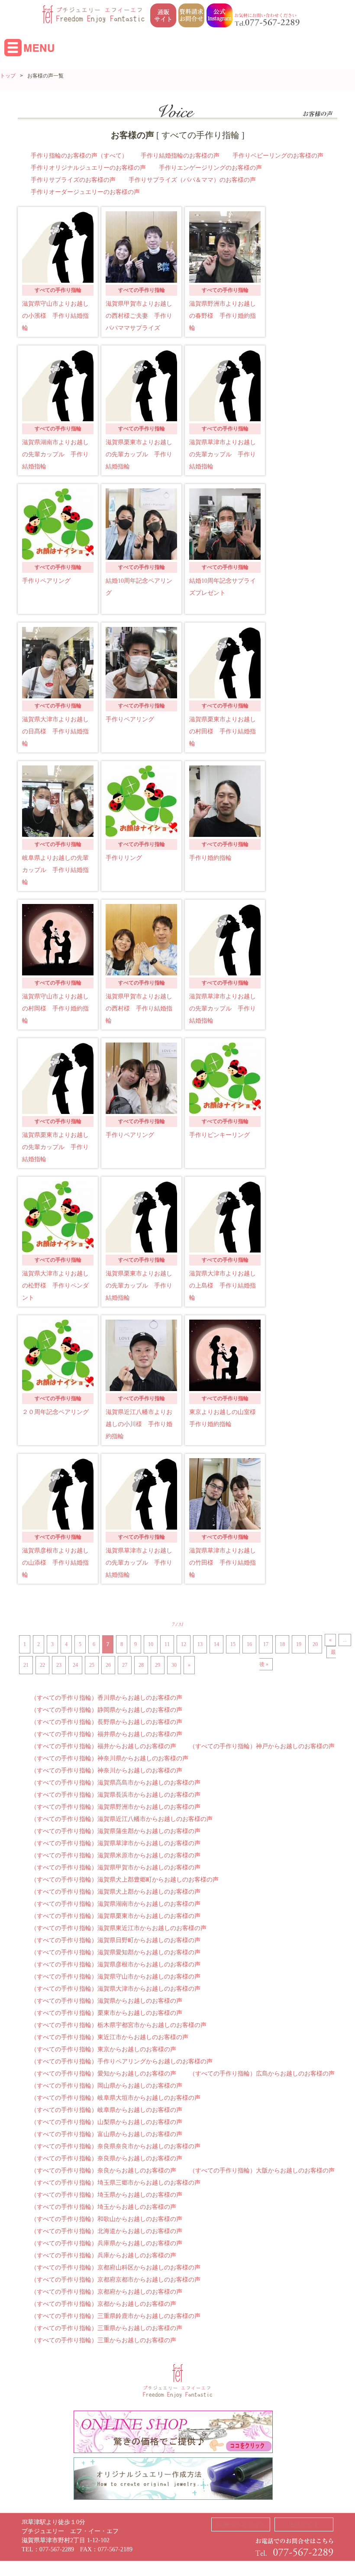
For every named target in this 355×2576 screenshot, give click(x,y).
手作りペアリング (46, 581)
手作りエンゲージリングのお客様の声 (210, 168)
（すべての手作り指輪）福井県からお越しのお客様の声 (106, 1734)
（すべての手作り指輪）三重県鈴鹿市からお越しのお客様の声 (116, 2316)
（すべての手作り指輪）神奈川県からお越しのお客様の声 (110, 1758)
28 (141, 1665)
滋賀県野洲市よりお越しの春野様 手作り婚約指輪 (223, 316)
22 (42, 1665)
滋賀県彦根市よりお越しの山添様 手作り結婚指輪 (55, 1563)
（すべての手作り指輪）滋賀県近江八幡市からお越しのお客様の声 (122, 1819)
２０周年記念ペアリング (55, 1412)
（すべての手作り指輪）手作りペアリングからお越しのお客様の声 (122, 2061)
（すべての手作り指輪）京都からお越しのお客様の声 (103, 2304)
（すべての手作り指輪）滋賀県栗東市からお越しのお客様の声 (116, 1916)
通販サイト (304, 2524)
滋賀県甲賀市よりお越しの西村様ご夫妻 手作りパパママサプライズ (139, 316)
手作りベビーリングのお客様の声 (278, 156)
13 (200, 1644)
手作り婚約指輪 (210, 858)
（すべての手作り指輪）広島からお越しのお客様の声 (262, 2074)
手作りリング (124, 858)
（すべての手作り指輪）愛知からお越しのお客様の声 (103, 2074)
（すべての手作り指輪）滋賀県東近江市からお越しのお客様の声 (119, 1928)
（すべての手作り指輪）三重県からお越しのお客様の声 (106, 2328)
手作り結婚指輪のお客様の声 (180, 156)
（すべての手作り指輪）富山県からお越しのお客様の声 (106, 2134)
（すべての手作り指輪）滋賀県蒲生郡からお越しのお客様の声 (116, 1831)
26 (108, 1665)
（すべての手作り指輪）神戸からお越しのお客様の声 (262, 1746)
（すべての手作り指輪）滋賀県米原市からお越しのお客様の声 (116, 1855)
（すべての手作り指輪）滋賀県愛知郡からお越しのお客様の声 (116, 1952)
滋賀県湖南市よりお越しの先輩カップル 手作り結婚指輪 (55, 454)
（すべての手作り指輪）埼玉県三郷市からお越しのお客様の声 (116, 2183)
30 (174, 1665)
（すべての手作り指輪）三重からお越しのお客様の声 (103, 2340)
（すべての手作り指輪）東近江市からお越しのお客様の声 (110, 2037)
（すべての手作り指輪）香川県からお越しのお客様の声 (106, 1698)
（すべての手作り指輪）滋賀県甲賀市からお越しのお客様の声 (116, 1867)
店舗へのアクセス (241, 2524)
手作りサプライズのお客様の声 (73, 180)
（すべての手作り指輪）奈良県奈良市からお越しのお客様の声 (116, 2146)
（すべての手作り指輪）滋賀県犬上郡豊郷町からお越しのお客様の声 (125, 1880)
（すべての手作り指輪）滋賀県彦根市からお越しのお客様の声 (116, 1964)
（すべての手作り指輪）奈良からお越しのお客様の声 (103, 2171)
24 (75, 1665)
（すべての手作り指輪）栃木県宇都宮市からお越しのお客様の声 (119, 2025)
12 (184, 1644)
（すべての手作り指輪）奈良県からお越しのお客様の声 (106, 2158)
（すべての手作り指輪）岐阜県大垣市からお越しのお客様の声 (116, 2098)
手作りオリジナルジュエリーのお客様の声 (88, 168)
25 (92, 1665)
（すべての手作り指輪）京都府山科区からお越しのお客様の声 (116, 2268)
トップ (8, 76)
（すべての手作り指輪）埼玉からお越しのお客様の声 (103, 2207)
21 (26, 1665)
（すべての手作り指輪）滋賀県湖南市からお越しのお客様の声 (116, 1904)
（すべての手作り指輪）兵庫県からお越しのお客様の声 (106, 2243)
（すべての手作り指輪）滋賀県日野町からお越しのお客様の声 (116, 1940)
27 (125, 1665)
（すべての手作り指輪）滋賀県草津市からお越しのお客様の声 (116, 1843)
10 (151, 1644)
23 (59, 1665)
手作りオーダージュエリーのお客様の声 (85, 192)
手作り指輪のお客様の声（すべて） (79, 156)
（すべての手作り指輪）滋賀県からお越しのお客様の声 (106, 2001)
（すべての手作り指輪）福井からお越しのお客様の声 (103, 1746)
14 (216, 1644)
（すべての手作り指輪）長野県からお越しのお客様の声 (106, 1722)
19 (299, 1644)
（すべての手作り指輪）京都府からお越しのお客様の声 (106, 2292)
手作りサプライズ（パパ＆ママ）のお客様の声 (192, 180)
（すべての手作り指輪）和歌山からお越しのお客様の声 (106, 2219)
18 (282, 1644)
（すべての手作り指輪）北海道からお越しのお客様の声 (106, 2231)
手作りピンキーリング (219, 1135)
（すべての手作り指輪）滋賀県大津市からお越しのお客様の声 (116, 1989)
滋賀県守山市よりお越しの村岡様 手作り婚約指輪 (55, 1009)
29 (158, 1665)
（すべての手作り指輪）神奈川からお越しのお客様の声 (106, 1771)
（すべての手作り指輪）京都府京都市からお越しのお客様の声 (116, 2280)
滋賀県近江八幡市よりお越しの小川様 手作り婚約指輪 (139, 1424)
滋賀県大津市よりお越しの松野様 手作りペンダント (55, 1286)
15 (233, 1644)
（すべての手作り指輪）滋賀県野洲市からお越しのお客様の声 (116, 1807)
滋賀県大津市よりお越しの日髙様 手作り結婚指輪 (55, 731)
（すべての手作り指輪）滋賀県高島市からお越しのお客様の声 (116, 1783)
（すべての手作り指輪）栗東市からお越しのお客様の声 (106, 2013)
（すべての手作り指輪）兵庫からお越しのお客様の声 (103, 2255)
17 (266, 1644)
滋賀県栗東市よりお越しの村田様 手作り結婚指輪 (223, 731)
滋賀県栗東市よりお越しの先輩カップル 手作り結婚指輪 (139, 454)
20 (315, 1644)
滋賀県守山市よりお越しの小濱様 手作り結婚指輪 (55, 316)
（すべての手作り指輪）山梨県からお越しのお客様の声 (106, 2122)
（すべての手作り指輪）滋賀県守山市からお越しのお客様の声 (116, 1977)
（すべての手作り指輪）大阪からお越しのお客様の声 (262, 2171)
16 (249, 1644)
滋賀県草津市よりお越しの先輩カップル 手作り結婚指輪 (223, 454)
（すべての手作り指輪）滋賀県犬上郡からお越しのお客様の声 (116, 1892)
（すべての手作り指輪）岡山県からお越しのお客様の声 (106, 2086)
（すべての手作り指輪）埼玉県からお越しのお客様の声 (106, 2195)
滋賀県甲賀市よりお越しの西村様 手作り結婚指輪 (139, 1009)
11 (167, 1644)
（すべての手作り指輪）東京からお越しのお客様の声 (103, 2049)
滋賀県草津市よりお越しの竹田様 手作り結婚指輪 (223, 1563)
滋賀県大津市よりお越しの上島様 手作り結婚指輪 (223, 1286)
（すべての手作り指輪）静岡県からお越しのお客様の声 (106, 1710)
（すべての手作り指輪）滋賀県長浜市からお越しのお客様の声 (116, 1795)
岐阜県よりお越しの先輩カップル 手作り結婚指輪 (55, 870)
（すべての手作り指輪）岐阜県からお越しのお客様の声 (106, 2110)
